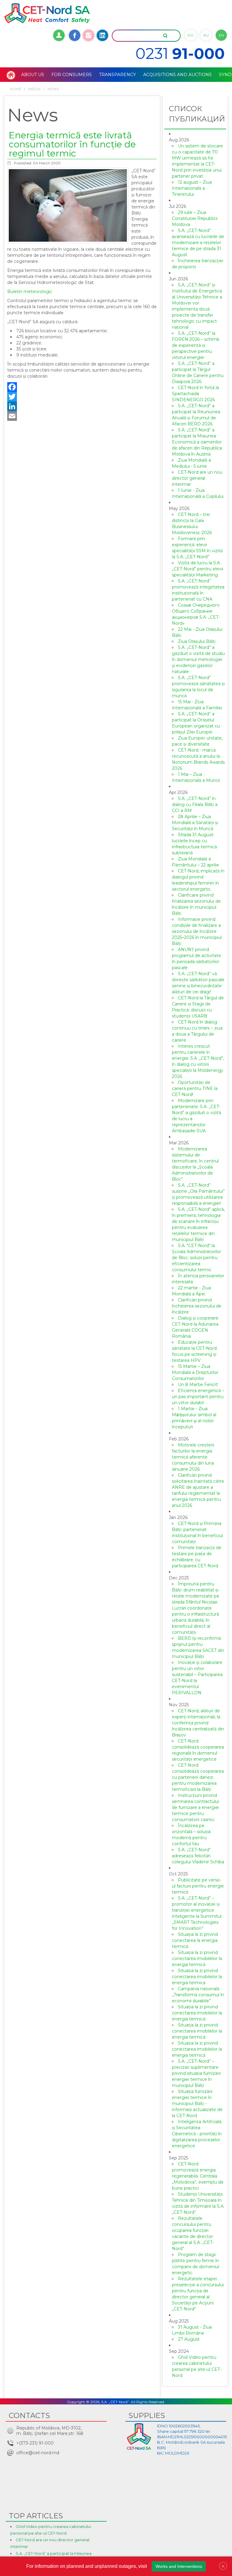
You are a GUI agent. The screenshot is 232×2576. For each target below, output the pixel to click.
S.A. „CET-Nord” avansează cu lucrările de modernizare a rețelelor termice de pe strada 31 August (198, 243)
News (53, 89)
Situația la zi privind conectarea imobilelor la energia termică (197, 1959)
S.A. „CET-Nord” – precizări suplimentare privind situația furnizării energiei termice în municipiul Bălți (196, 2073)
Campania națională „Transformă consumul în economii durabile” (198, 1995)
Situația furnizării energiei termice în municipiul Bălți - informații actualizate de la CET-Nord (197, 2104)
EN (221, 35)
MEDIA (34, 89)
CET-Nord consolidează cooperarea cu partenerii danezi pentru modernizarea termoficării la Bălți (198, 1777)
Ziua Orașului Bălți (197, 641)
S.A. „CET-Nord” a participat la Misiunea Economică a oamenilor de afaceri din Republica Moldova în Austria (197, 442)
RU (206, 35)
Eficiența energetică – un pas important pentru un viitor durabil (198, 1397)
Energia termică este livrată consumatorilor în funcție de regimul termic (72, 144)
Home (15, 89)
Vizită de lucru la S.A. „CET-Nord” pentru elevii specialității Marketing (198, 569)
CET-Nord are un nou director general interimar (197, 478)
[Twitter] (82, 397)
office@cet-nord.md (38, 2453)
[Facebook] (82, 387)
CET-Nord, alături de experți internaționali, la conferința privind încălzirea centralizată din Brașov (198, 1723)
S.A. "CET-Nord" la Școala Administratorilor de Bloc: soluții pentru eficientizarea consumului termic (197, 1258)
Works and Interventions (179, 2566)
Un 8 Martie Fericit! (198, 1385)
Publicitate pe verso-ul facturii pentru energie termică (198, 1886)
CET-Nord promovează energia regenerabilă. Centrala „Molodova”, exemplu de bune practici (198, 2176)
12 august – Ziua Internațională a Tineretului (192, 188)
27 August (189, 2339)
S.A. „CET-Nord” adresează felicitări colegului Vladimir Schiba (198, 1856)
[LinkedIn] (82, 406)
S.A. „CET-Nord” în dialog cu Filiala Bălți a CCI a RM (195, 804)
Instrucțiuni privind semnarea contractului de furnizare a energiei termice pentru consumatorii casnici (195, 1807)
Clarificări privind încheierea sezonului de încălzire (197, 1306)
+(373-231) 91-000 (35, 2443)
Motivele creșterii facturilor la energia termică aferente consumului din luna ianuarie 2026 (193, 1457)
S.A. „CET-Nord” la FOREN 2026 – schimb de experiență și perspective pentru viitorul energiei (196, 345)
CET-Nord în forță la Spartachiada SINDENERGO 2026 (195, 394)
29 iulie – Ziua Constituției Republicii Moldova (195, 218)
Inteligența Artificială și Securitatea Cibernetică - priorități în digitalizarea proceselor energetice (197, 2134)
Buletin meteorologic (30, 292)
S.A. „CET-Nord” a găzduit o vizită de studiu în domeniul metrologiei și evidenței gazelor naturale (198, 659)
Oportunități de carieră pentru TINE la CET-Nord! (195, 1088)
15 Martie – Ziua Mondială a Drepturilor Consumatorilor (195, 1372)
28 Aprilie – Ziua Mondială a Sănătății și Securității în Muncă (195, 823)
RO (191, 35)
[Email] (82, 416)
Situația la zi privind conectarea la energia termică (195, 1940)
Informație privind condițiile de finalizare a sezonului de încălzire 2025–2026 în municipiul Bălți (197, 931)
